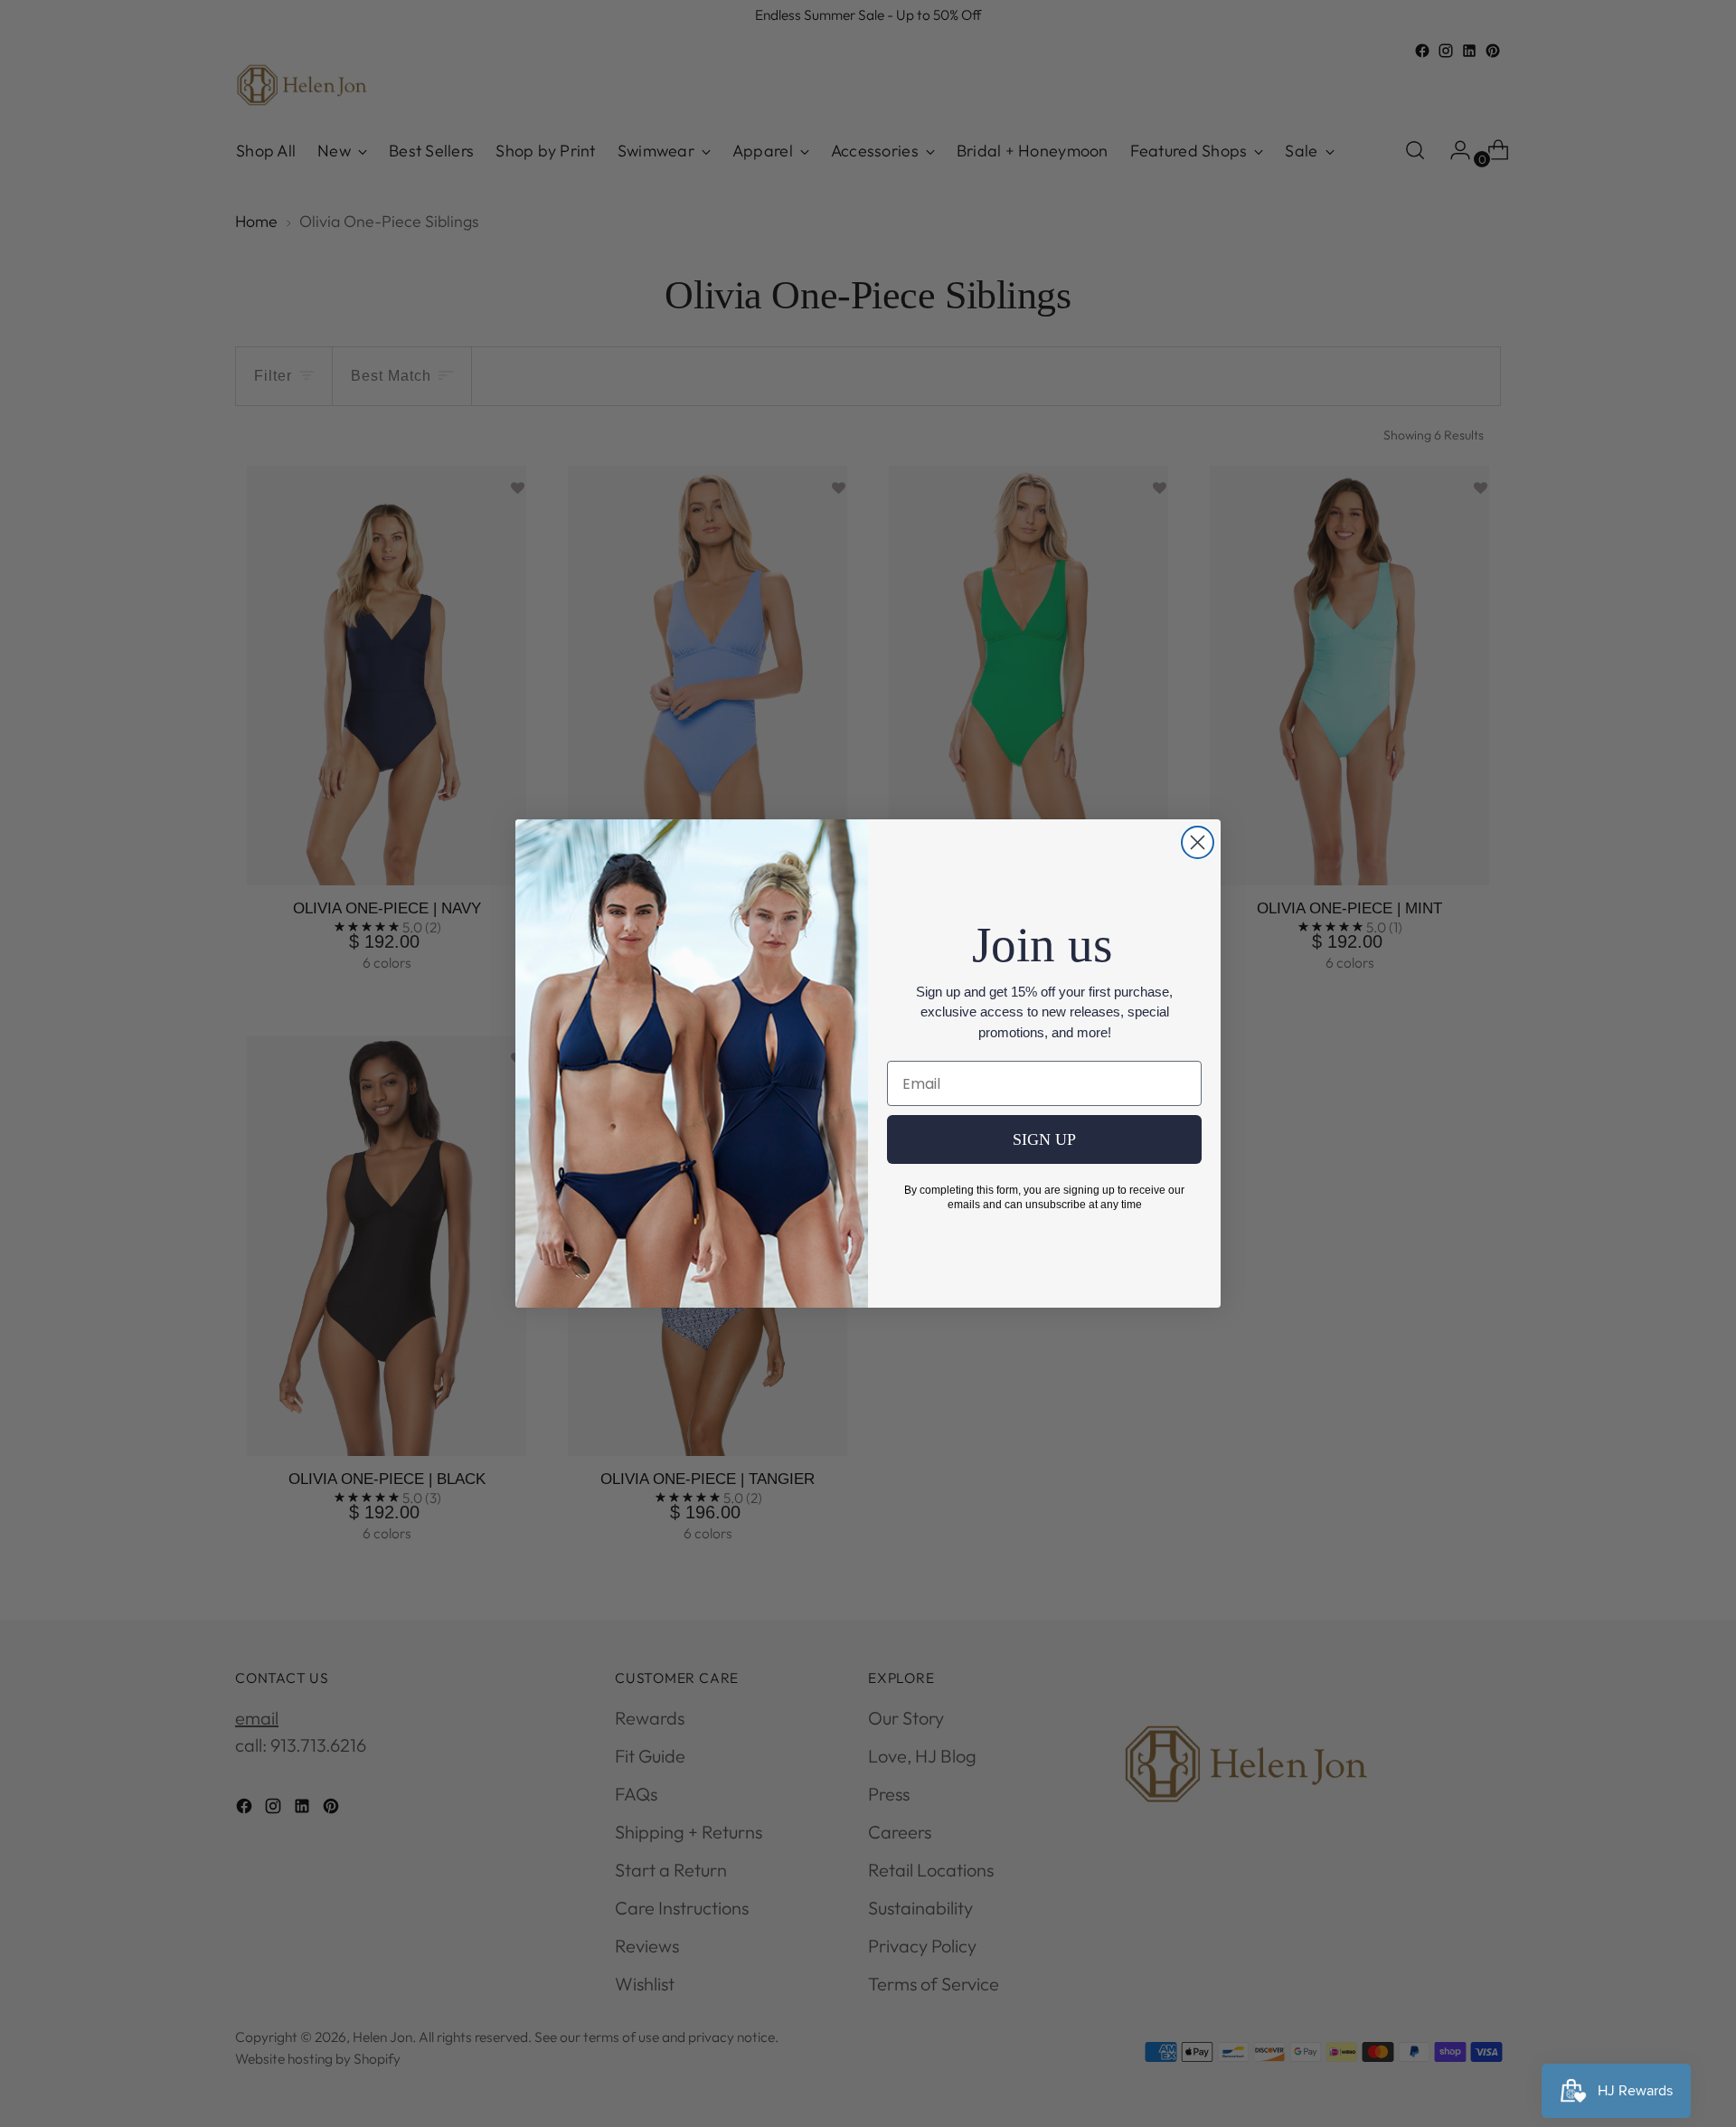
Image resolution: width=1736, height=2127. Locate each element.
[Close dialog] (1198, 842)
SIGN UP (1044, 1139)
